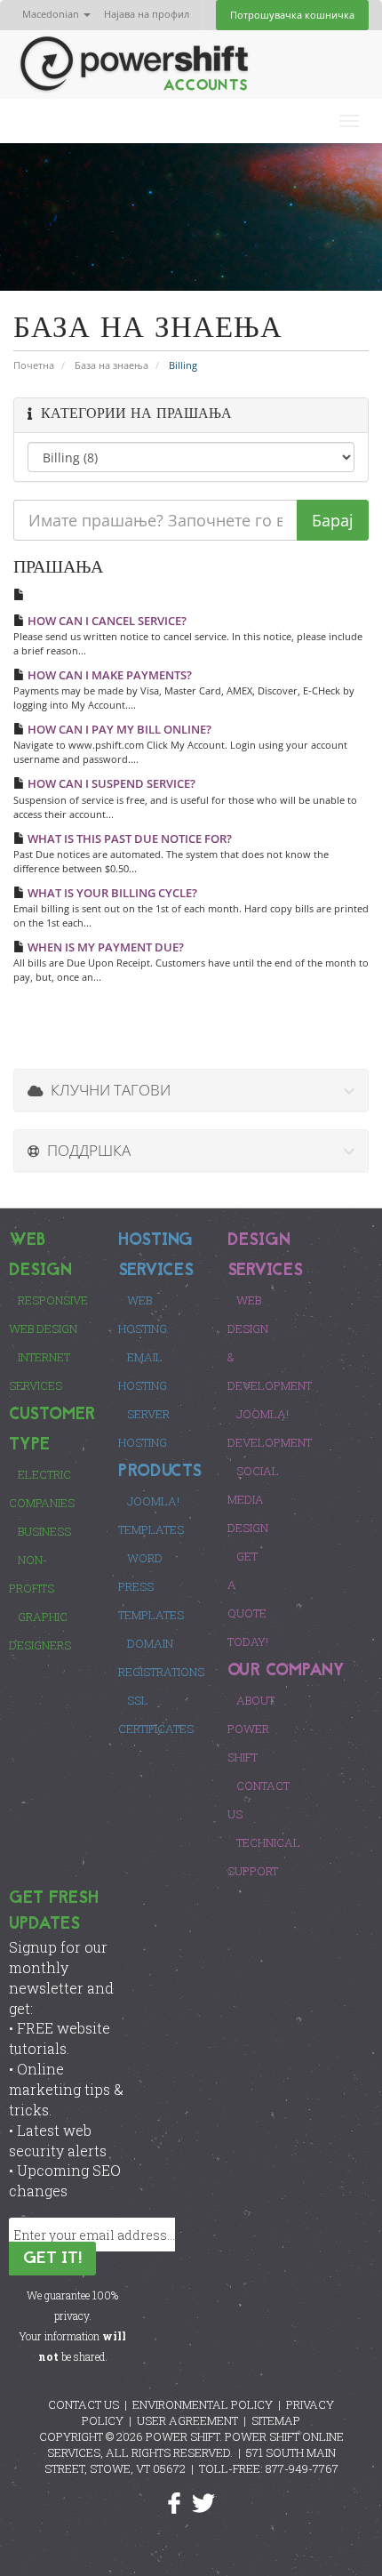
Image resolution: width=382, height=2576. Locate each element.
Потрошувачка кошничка (292, 15)
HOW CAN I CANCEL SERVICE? (106, 621)
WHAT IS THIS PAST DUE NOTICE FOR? (128, 839)
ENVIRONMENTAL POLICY (203, 2404)
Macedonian (52, 14)
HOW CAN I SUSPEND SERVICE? (110, 783)
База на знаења (111, 365)
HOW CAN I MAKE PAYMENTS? (108, 675)
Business (44, 1531)
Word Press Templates (151, 1586)
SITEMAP (276, 2420)
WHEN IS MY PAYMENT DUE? (104, 947)
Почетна (34, 365)
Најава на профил (147, 14)
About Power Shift (251, 1729)
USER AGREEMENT (187, 2420)
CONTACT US (84, 2404)
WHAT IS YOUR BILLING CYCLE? (111, 893)
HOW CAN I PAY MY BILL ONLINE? (118, 729)
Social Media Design (253, 1499)
